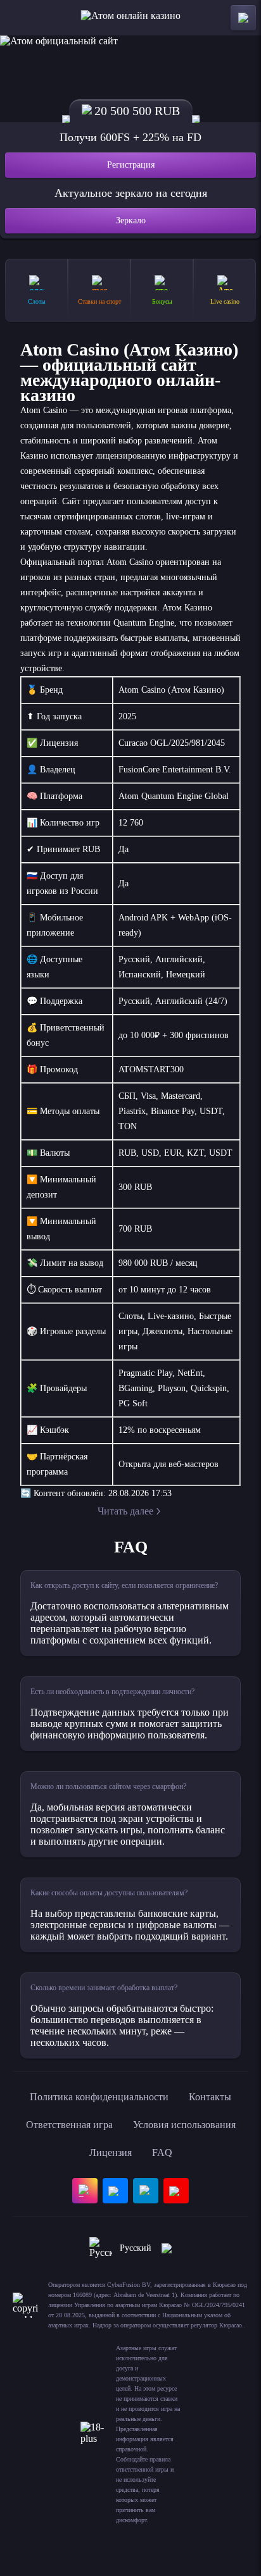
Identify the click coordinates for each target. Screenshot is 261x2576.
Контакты (210, 2097)
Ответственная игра (69, 2125)
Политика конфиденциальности (99, 2097)
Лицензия (111, 2152)
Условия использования (184, 2125)
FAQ (162, 2152)
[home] (131, 18)
